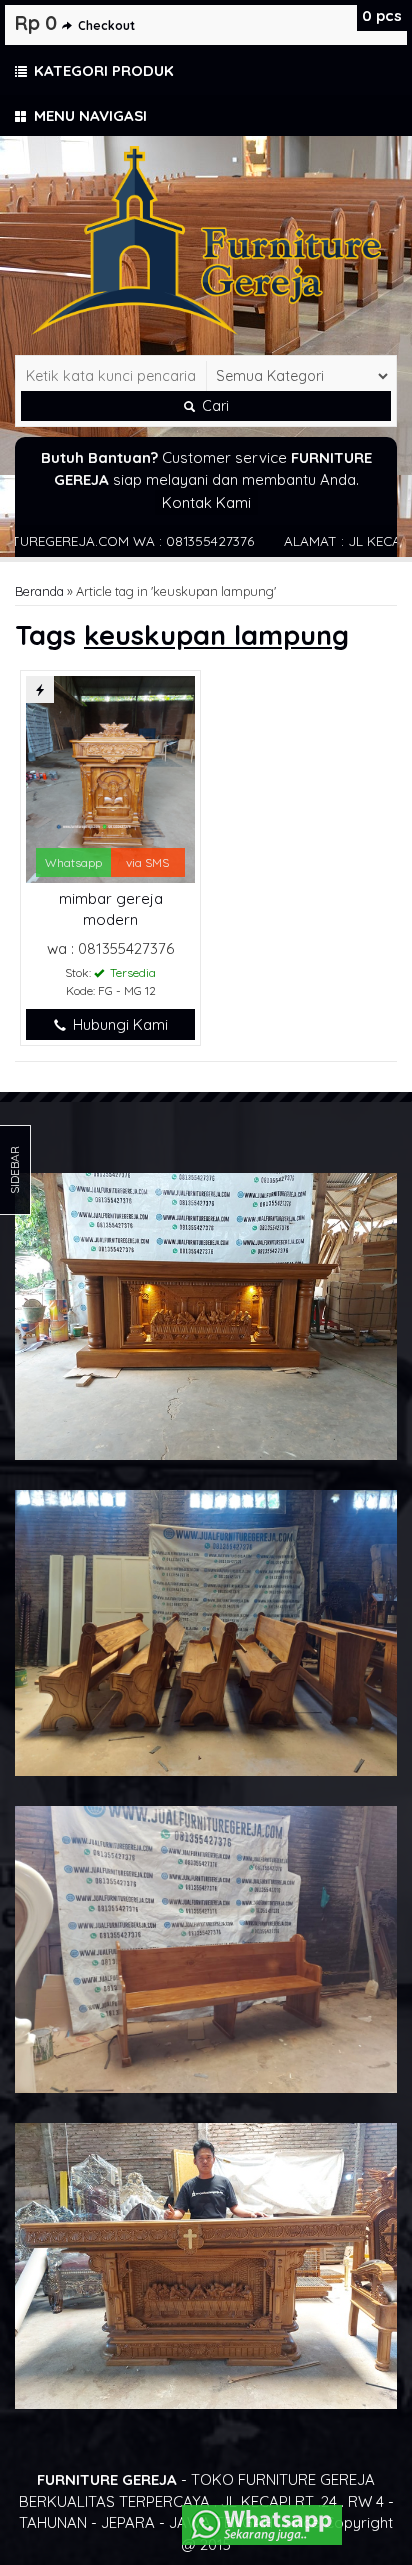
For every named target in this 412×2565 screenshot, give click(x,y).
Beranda (39, 591)
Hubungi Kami (118, 1024)
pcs (382, 15)
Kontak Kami (206, 502)
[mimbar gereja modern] (110, 777)
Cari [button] (213, 406)
